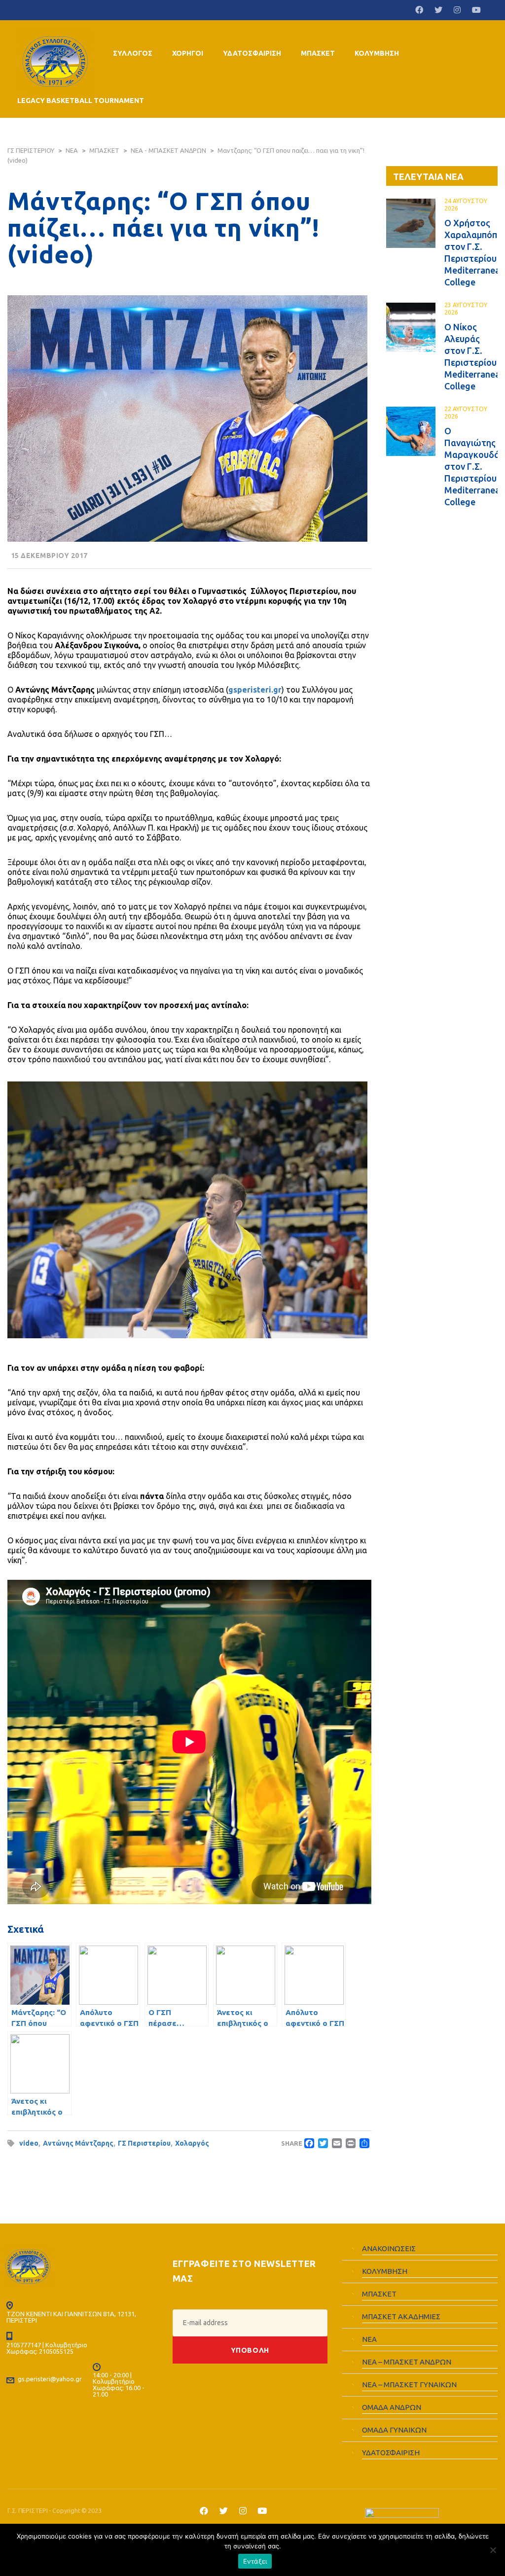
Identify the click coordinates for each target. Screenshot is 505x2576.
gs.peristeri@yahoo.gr (50, 2379)
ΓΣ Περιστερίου (144, 2143)
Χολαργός (192, 2143)
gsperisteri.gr (255, 690)
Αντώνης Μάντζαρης (78, 2143)
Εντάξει (255, 2561)
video (29, 2143)
